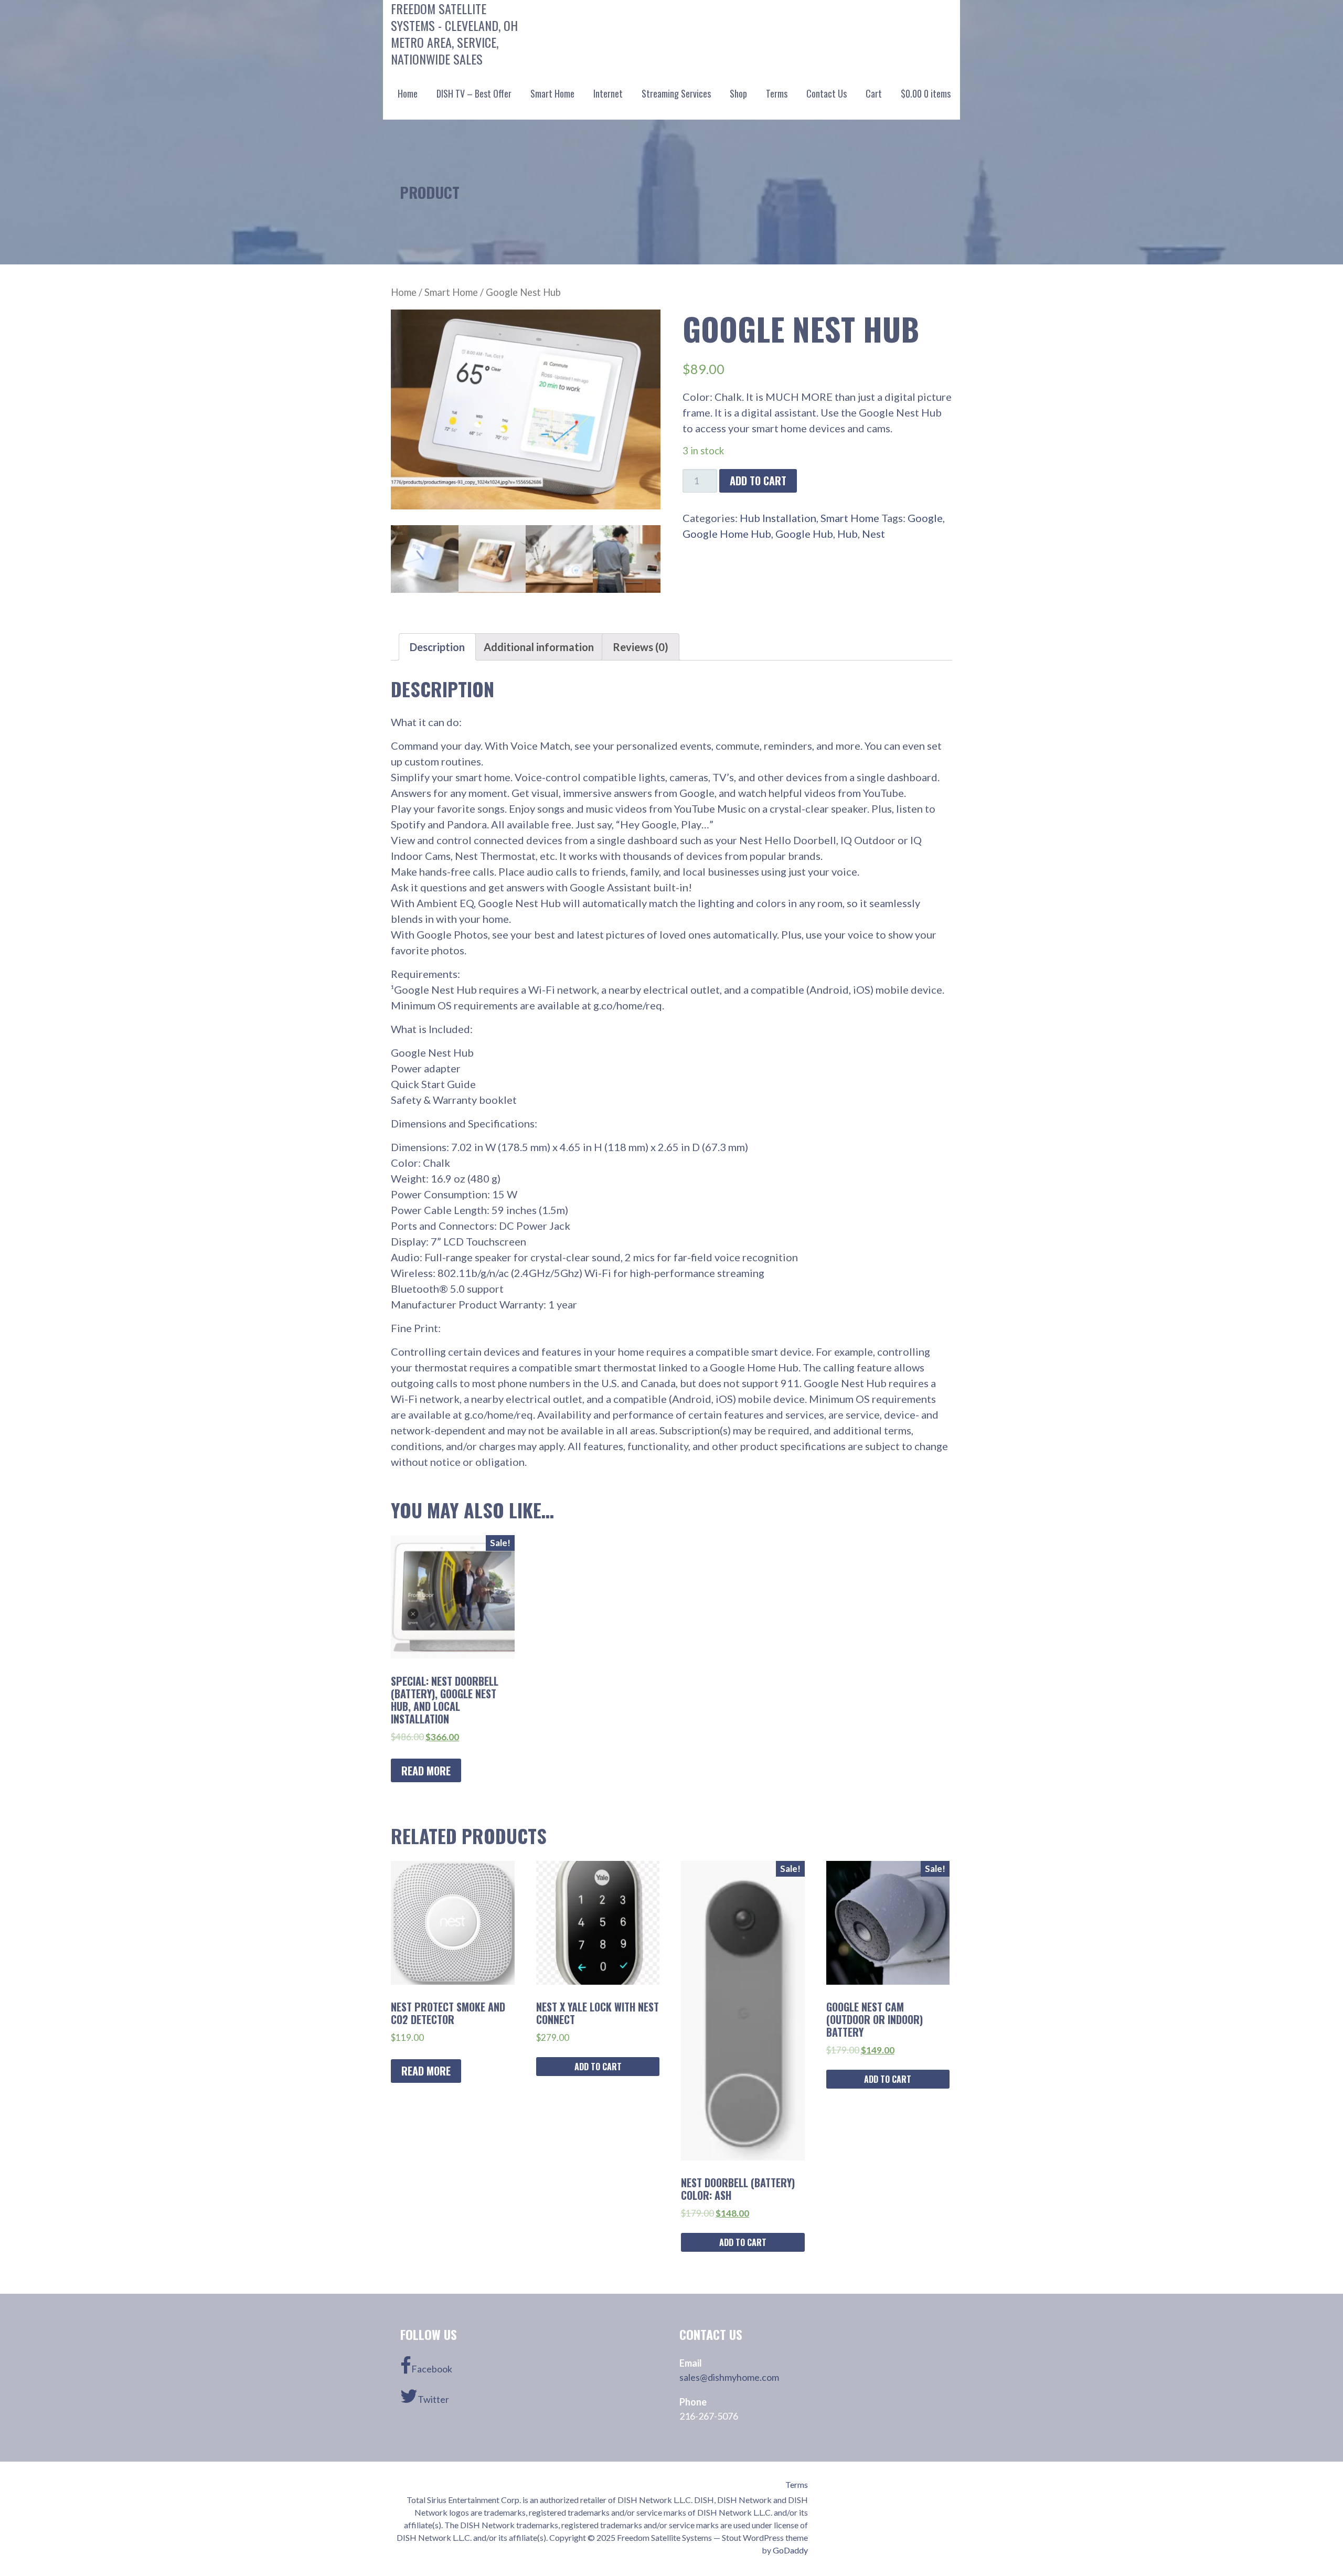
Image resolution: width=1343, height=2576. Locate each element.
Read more (426, 1771)
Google (925, 518)
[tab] (437, 647)
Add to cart (758, 481)
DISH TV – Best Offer (474, 93)
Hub (848, 534)
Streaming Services (676, 93)
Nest (873, 534)
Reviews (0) (641, 647)
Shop (738, 93)
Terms (777, 93)
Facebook (432, 2369)
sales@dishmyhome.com (729, 2377)
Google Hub (804, 534)
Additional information (539, 647)
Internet (608, 93)
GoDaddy (790, 2550)
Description (437, 647)
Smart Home (552, 93)
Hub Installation (778, 518)
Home (408, 93)
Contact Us (827, 93)
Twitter (433, 2399)
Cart (874, 93)
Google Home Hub (727, 534)
